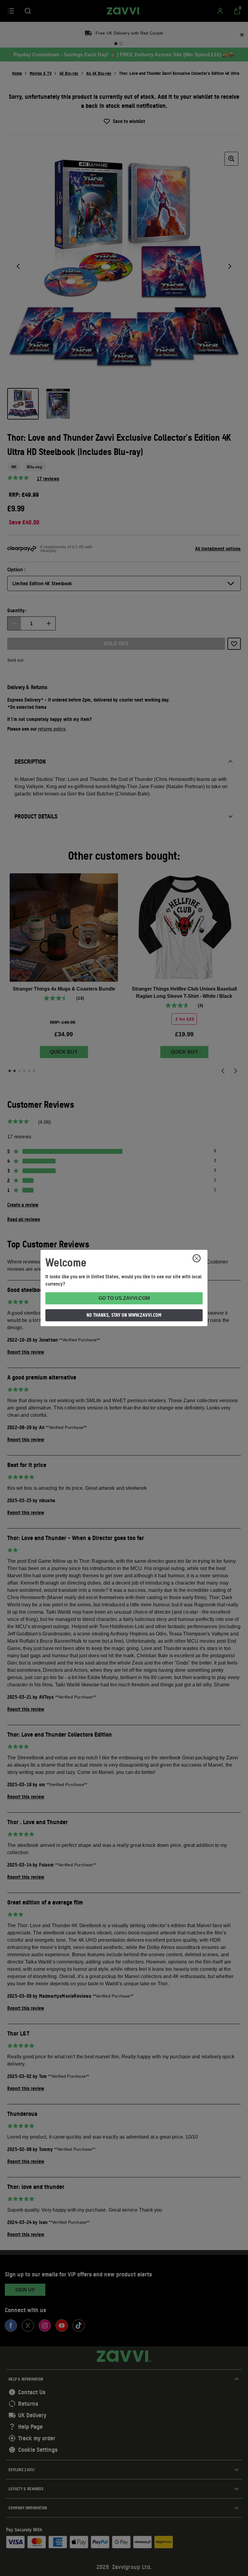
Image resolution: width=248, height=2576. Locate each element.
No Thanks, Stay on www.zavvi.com (124, 1315)
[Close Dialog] (197, 1258)
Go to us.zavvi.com (124, 1298)
